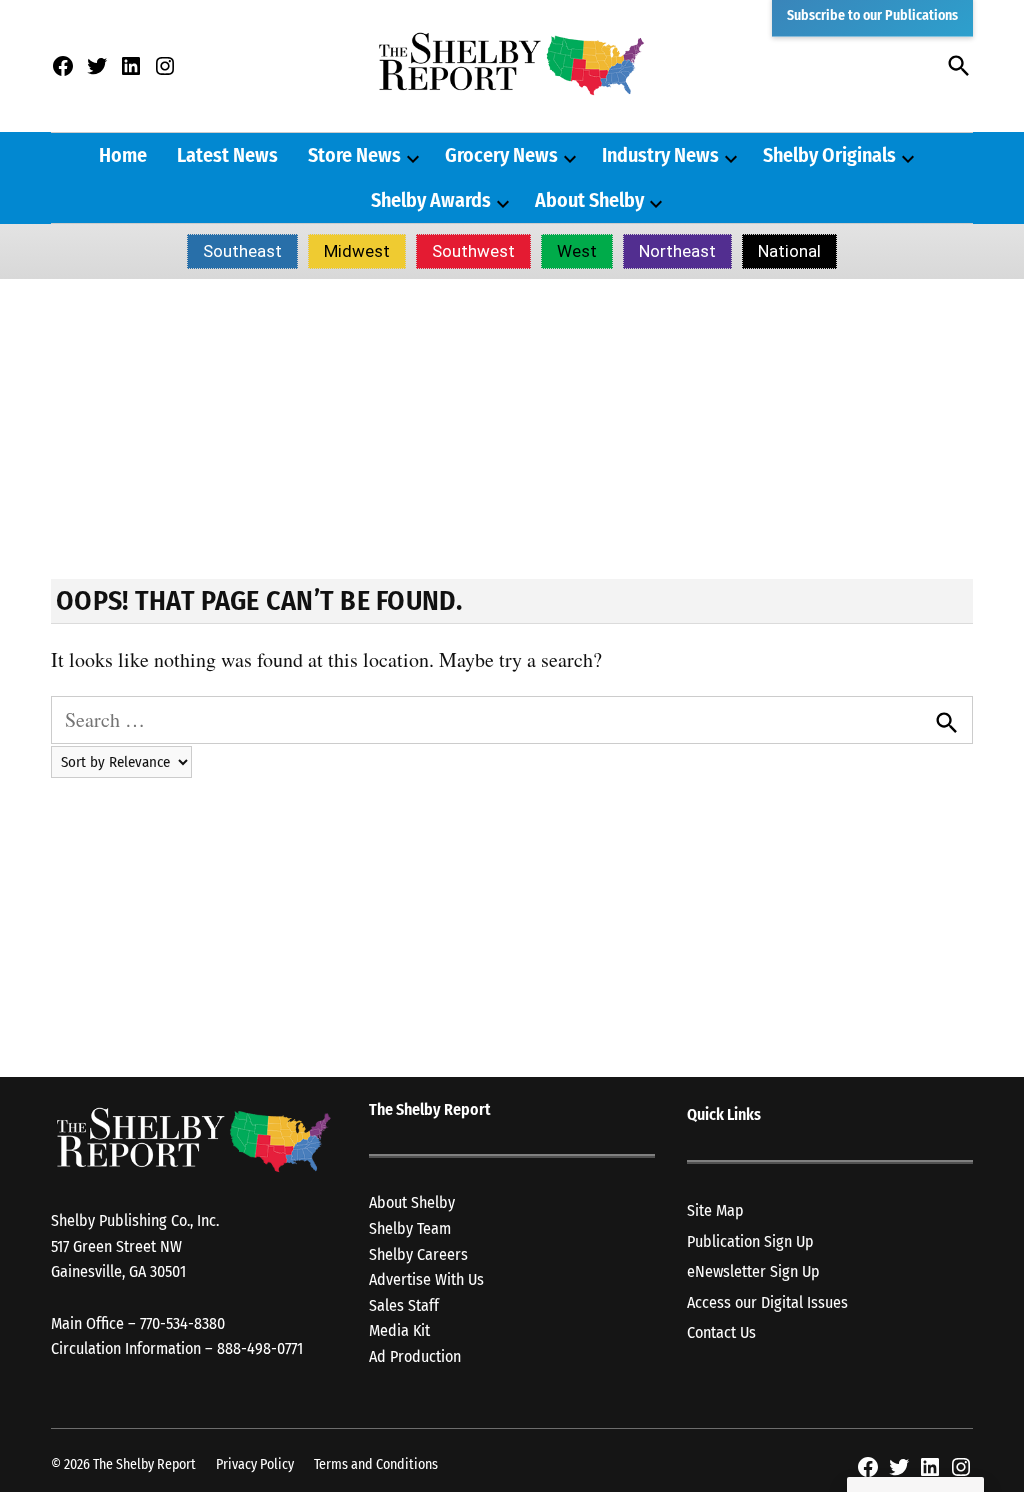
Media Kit (399, 1330)
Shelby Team (410, 1228)
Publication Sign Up (750, 1241)
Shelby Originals (829, 155)
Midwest (357, 251)
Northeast (677, 251)
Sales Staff (404, 1305)
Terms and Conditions (376, 1464)
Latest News (227, 155)
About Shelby (589, 200)
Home (123, 155)
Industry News (660, 155)
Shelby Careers (418, 1254)
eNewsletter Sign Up (753, 1271)
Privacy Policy (255, 1464)
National (789, 251)
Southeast (242, 251)
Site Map (715, 1210)
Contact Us (721, 1332)
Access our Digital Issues (767, 1302)
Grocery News (501, 155)
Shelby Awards (431, 200)
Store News (354, 155)
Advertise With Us (426, 1279)
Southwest (473, 251)
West (577, 251)
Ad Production (415, 1356)
